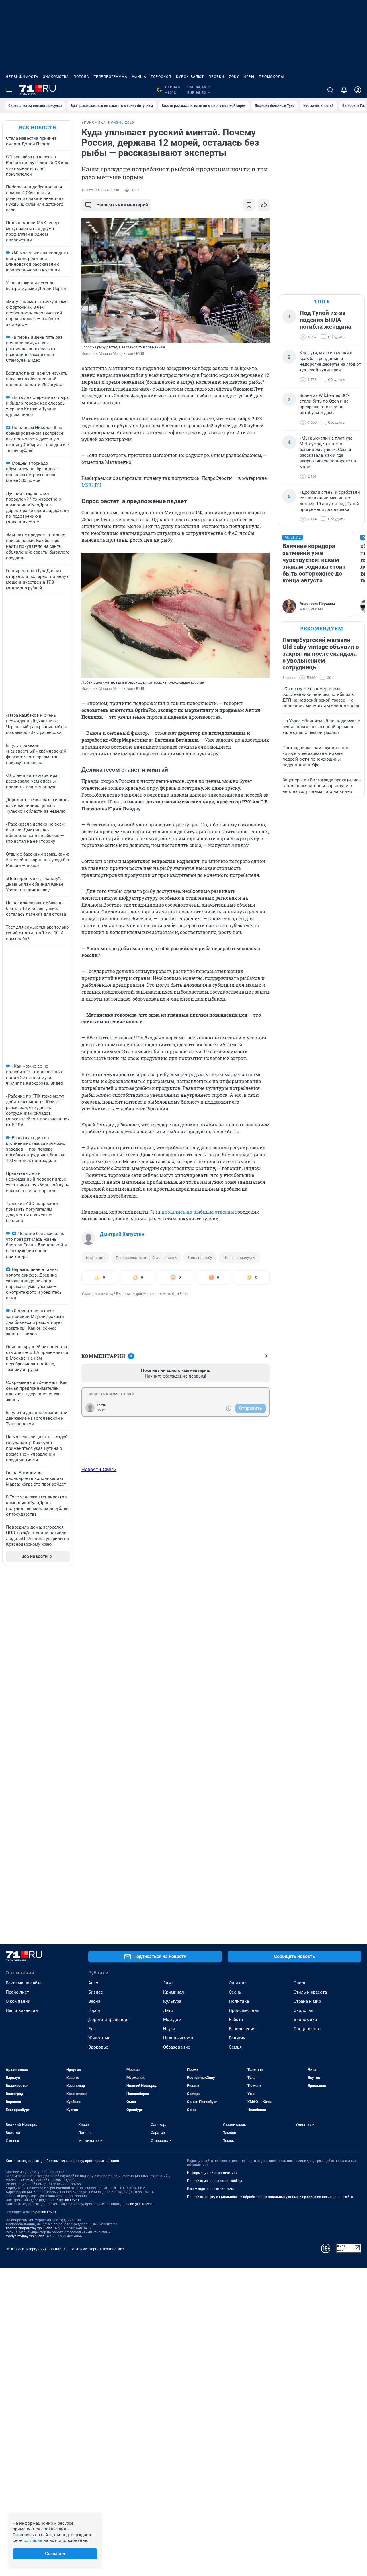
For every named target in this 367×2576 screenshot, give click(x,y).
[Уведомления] (344, 90)
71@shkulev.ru (68, 2200)
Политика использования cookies (214, 2181)
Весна (94, 2001)
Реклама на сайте (24, 1983)
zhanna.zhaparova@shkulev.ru (30, 2228)
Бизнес (96, 1992)
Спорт (300, 1983)
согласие (33, 2540)
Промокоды (271, 77)
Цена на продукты (239, 1258)
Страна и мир (307, 2001)
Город (94, 2010)
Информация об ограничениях (212, 2173)
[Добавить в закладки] (249, 205)
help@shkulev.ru (43, 2212)
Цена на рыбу (200, 1258)
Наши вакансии (22, 2010)
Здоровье (98, 2047)
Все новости (38, 127)
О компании (18, 2001)
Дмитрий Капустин (122, 1234)
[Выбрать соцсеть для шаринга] (264, 205)
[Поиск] (330, 90)
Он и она (238, 1983)
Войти (102, 1410)
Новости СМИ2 (99, 1469)
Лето (168, 2010)
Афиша (139, 77)
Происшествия (244, 2010)
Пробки (216, 77)
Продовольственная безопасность (146, 1258)
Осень (235, 1992)
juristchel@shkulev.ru (137, 2204)
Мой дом (172, 2020)
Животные (99, 2038)
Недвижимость (22, 77)
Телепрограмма (111, 77)
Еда (92, 2029)
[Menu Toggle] (9, 90)
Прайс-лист (17, 1992)
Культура (172, 2001)
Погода (81, 77)
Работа (236, 2020)
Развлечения (242, 2029)
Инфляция (95, 1258)
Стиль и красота (310, 1992)
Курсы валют (190, 77)
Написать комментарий (122, 205)
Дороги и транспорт (109, 2020)
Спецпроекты (308, 2029)
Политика (239, 2001)
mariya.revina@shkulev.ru (26, 2236)
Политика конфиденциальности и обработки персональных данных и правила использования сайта (270, 2197)
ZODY (234, 77)
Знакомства (56, 77)
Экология (303, 2010)
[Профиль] (358, 90)
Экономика (305, 2020)
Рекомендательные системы (210, 2189)
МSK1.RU (91, 485)
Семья (235, 2047)
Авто (93, 1983)
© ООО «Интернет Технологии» (97, 2249)
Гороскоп (161, 77)
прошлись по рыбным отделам (198, 1212)
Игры (249, 77)
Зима (168, 1983)
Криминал (174, 1992)
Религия (237, 2038)
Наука (169, 2029)
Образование (177, 2047)
